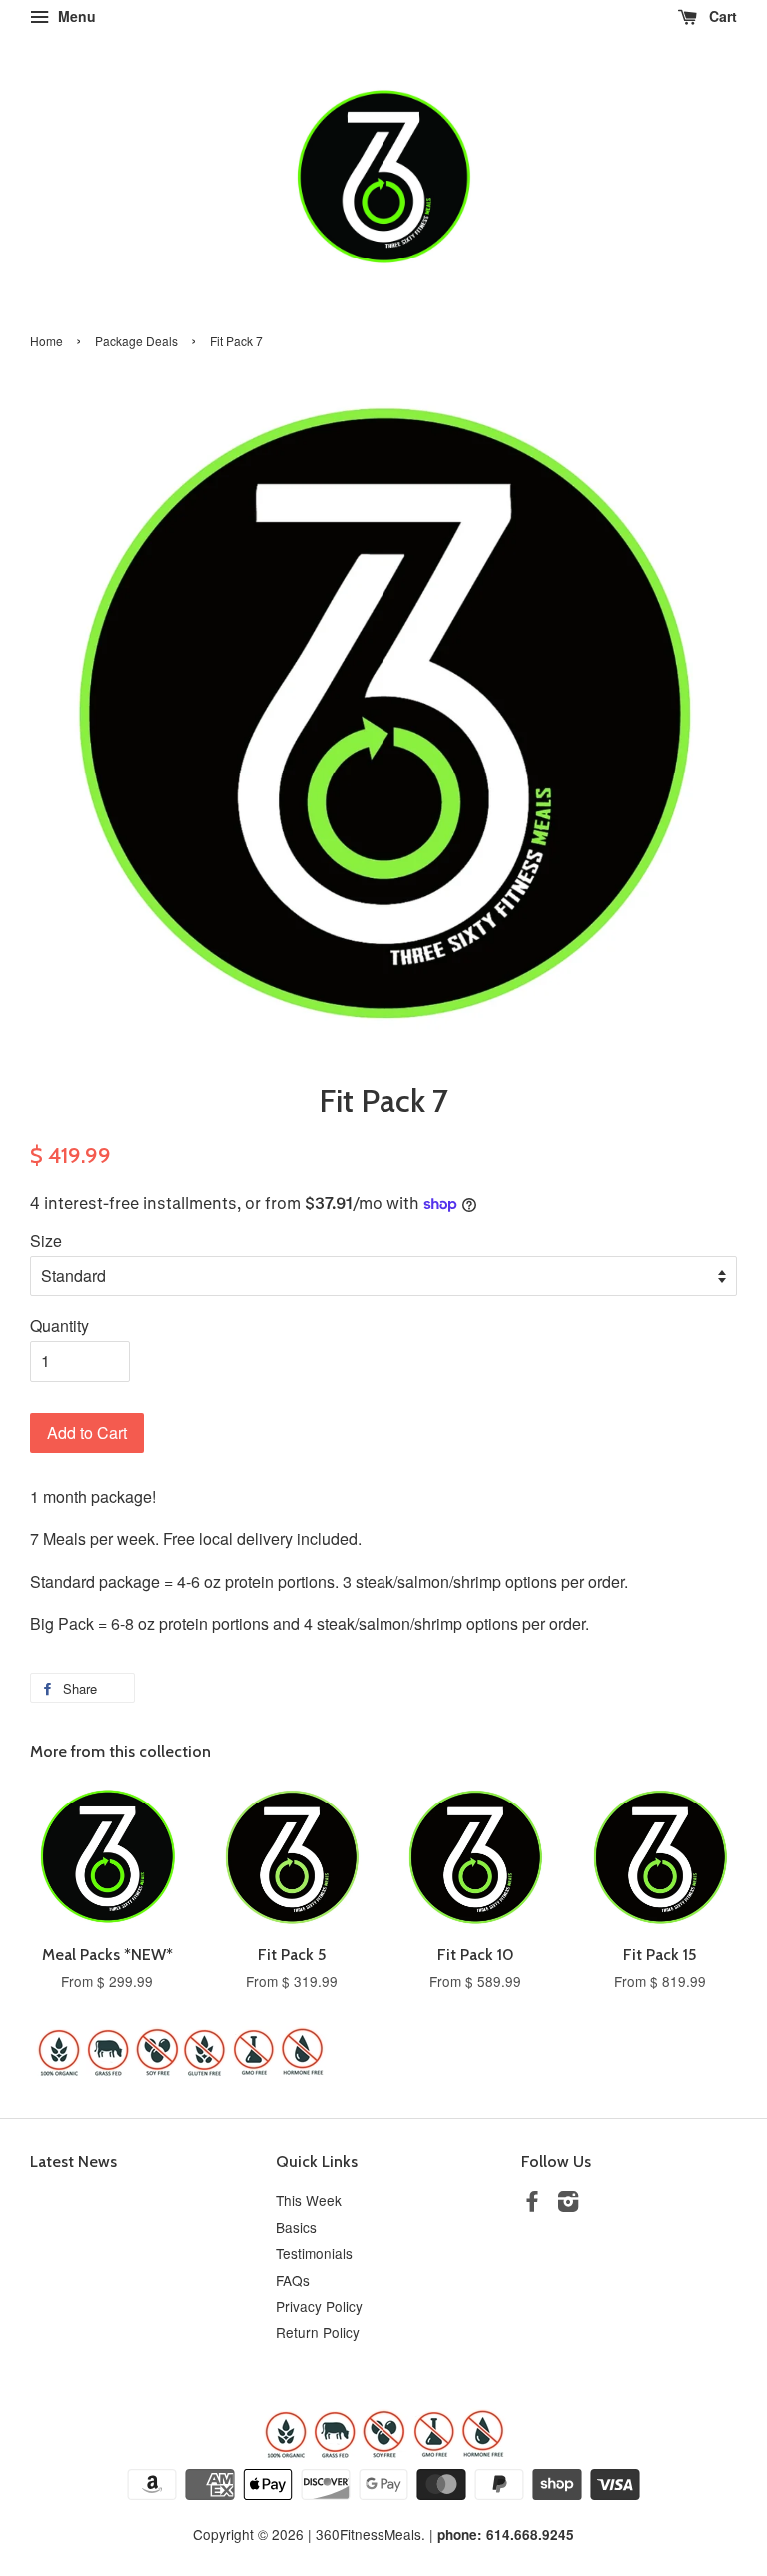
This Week (309, 2200)
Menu (75, 16)
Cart (721, 16)
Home (46, 341)
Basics (296, 2227)
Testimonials (314, 2253)
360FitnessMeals (369, 2534)
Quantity (59, 1326)
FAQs (293, 2280)
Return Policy (318, 2332)
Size (46, 1240)
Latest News (73, 2161)
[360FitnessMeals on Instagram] (568, 2204)
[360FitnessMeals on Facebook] (532, 2204)
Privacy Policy (319, 2306)
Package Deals (136, 341)
